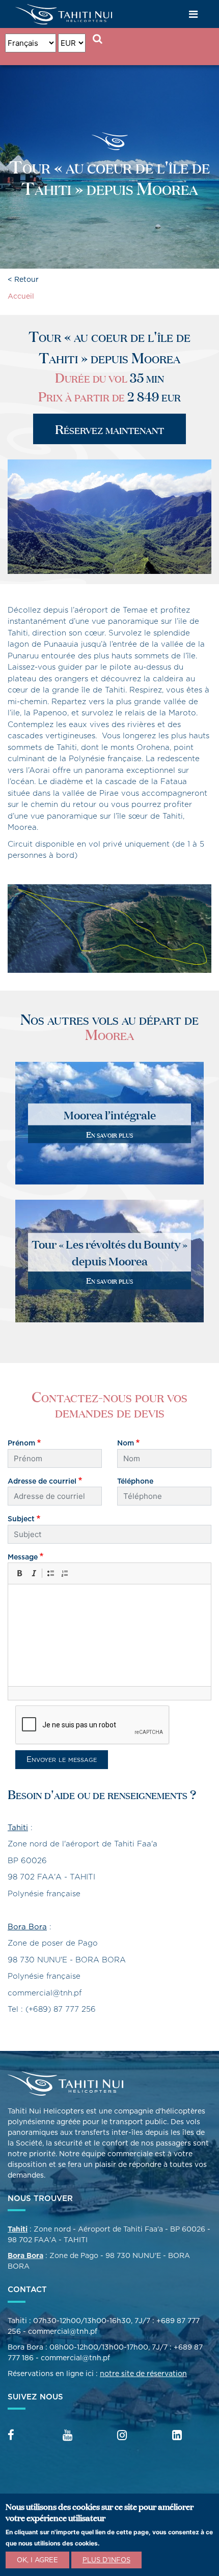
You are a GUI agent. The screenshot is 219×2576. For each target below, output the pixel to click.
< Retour (23, 279)
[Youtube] (67, 2436)
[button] (19, 1573)
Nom (126, 1443)
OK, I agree (37, 2560)
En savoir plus (109, 1134)
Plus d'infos (106, 2560)
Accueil (21, 296)
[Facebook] (11, 2436)
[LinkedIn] (177, 2436)
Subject (21, 1519)
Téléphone (135, 1481)
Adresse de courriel (42, 1481)
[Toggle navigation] (194, 14)
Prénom (21, 1443)
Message (23, 1557)
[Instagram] (122, 2436)
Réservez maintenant (109, 429)
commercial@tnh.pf (45, 1993)
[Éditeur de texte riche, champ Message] (109, 1635)
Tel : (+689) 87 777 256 (52, 2009)
